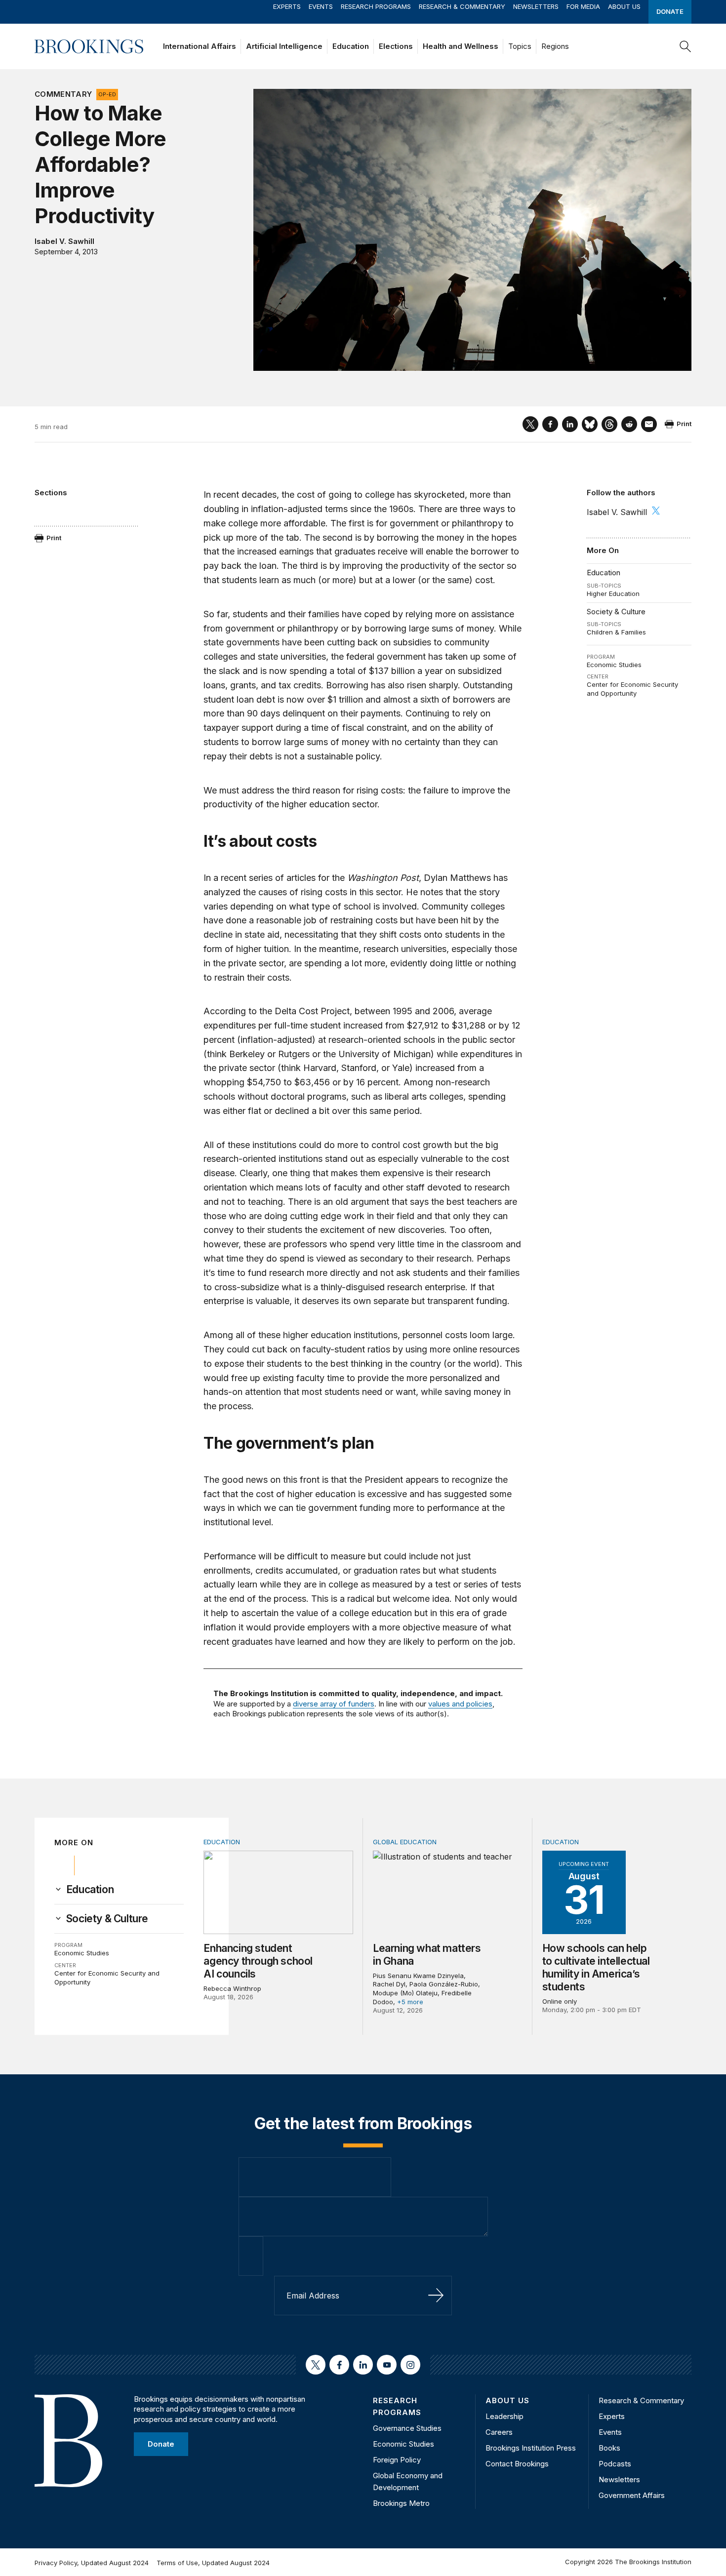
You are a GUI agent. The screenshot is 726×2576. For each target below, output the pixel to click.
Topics (520, 46)
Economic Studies (614, 665)
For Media (583, 6)
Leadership (504, 2416)
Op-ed (107, 94)
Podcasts (615, 2464)
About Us (624, 6)
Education (351, 46)
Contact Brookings (517, 2464)
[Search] (686, 46)
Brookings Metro (401, 2503)
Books (609, 2448)
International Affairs (200, 46)
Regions (555, 46)
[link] (90, 1890)
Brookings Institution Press (531, 2448)
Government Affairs (632, 2495)
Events (321, 6)
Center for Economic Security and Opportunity (632, 689)
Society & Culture (616, 612)
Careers (499, 2432)
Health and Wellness (461, 46)
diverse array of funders (334, 1704)
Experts (287, 6)
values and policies (460, 1704)
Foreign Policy (397, 2460)
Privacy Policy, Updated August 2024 (92, 2563)
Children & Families (616, 632)
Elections (396, 46)
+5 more (410, 2002)
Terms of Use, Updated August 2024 (213, 2563)
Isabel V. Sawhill (64, 241)
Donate (670, 11)
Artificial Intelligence (284, 46)
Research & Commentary (462, 6)
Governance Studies (407, 2428)
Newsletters (536, 6)
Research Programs (376, 6)
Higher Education (613, 594)
